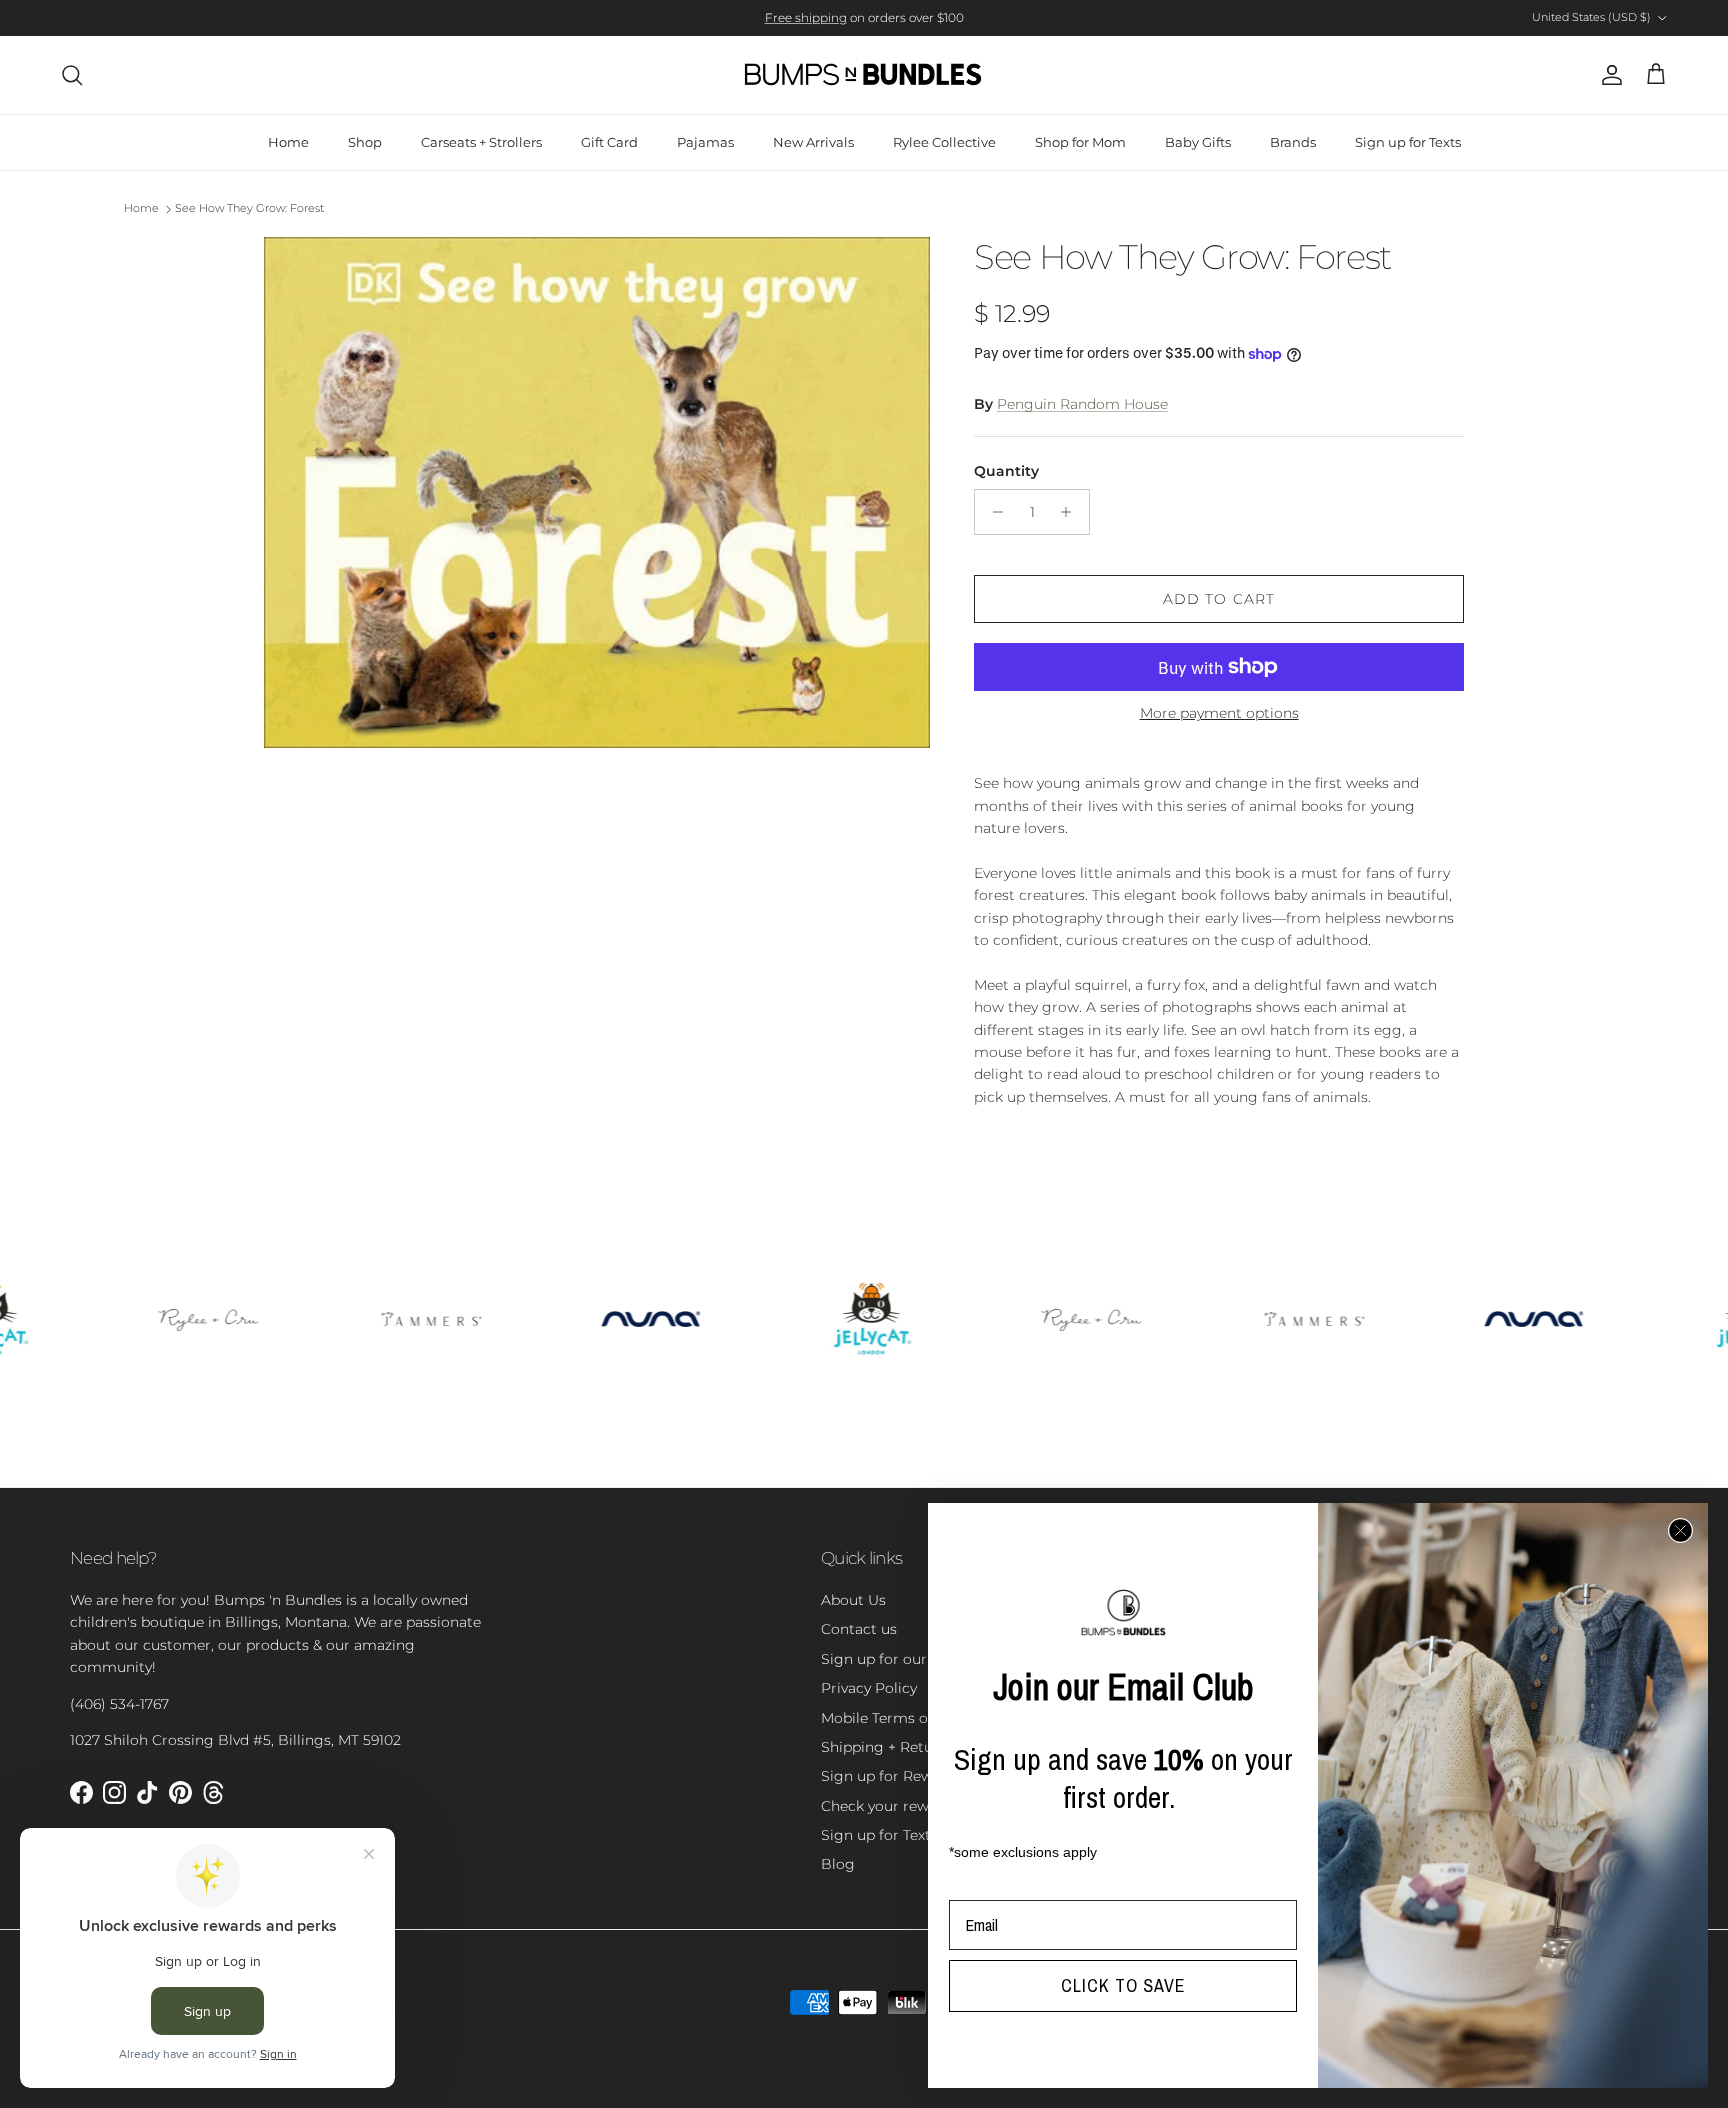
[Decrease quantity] (992, 512)
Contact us (859, 1629)
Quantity (1006, 471)
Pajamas (705, 142)
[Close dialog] (1680, 1530)
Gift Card (609, 142)
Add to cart (1219, 599)
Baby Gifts (1198, 142)
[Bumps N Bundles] (864, 75)
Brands (1293, 142)
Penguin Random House (1082, 404)
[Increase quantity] (1071, 512)
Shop (365, 142)
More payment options (1219, 713)
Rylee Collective (944, 142)
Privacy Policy (869, 1688)
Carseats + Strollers (481, 142)
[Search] (72, 75)
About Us (853, 1600)
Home (288, 142)
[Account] (1608, 75)
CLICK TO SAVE (1123, 1985)
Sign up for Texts (1408, 142)
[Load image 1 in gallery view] (597, 492)
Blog (838, 1864)
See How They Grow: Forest (249, 209)
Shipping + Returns (888, 1747)
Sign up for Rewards (892, 1776)
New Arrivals (813, 142)
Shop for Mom (1080, 142)
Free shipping (806, 17)
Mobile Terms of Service (904, 1718)
